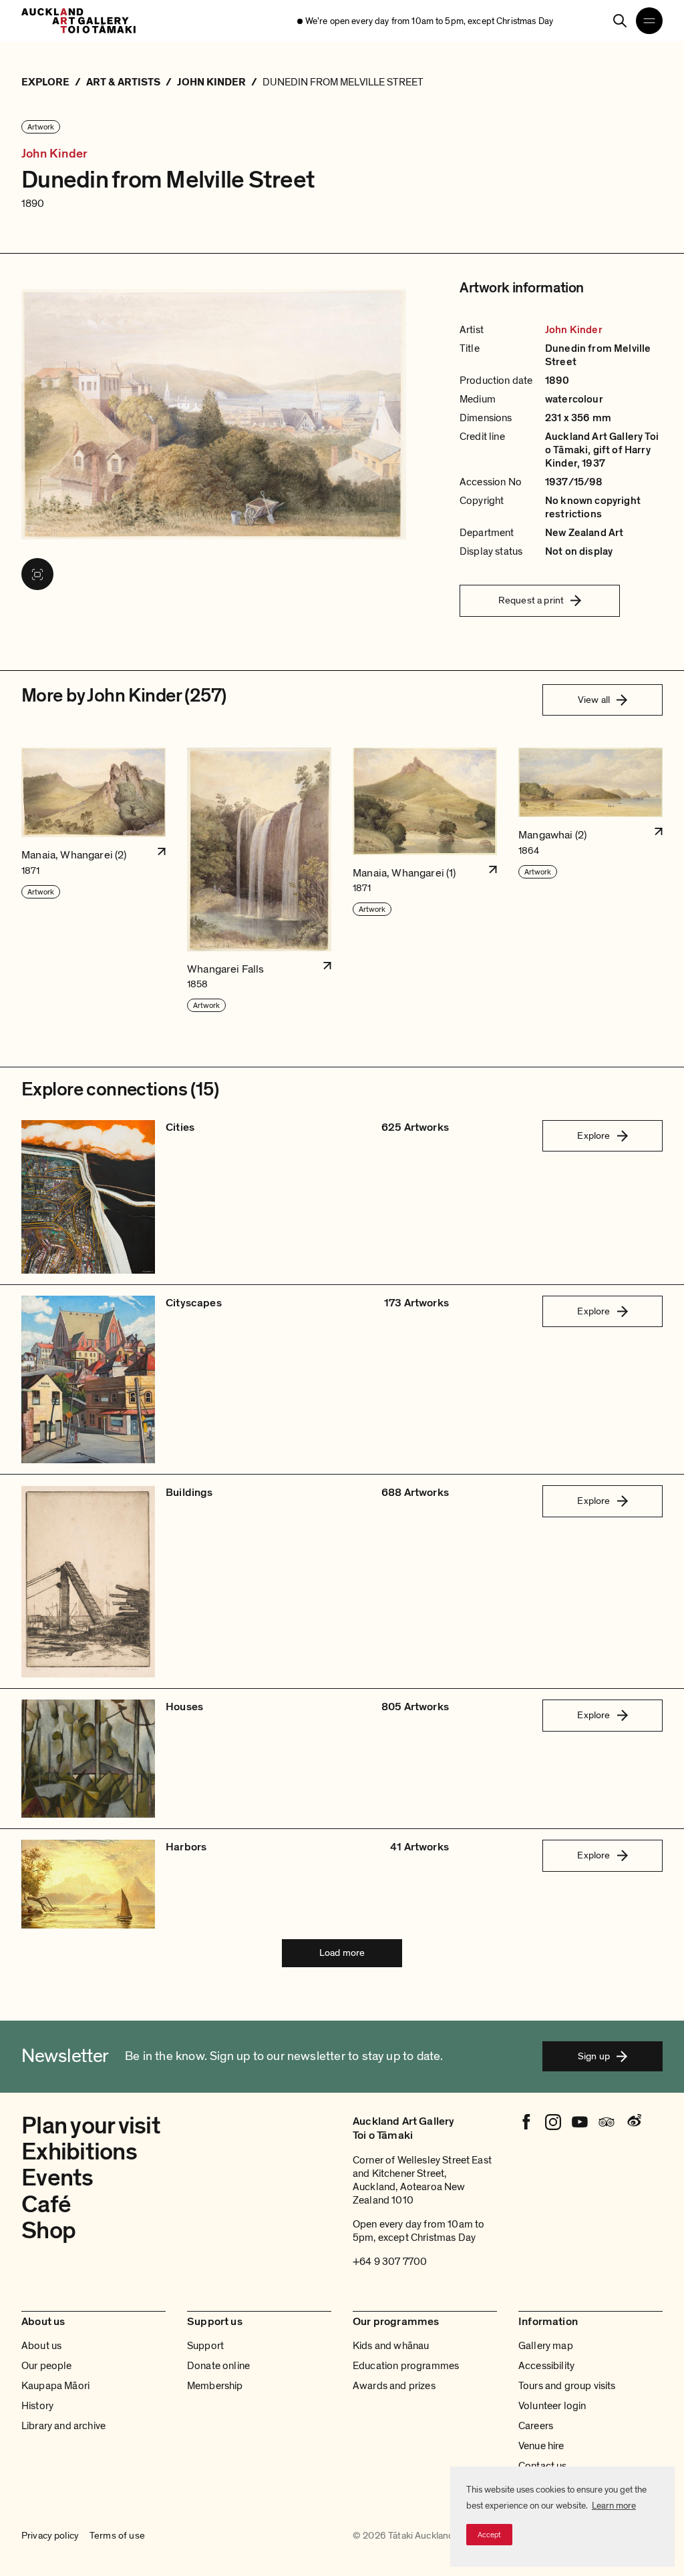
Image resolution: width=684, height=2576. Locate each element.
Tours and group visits (567, 2386)
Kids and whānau (391, 2346)
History (37, 2406)
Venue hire (541, 2446)
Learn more (614, 2506)
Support (205, 2346)
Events (57, 2178)
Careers (536, 2426)
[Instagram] (553, 2122)
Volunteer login (552, 2406)
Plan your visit (91, 2126)
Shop (48, 2231)
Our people (47, 2366)
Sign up (594, 2056)
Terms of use (117, 2536)
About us (41, 2346)
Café (46, 2205)
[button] (94, 880)
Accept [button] (489, 2535)
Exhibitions (79, 2152)
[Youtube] (580, 2122)
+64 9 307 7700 (390, 2262)
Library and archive (63, 2426)
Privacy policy (50, 2536)
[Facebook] (526, 2122)
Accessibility (546, 2366)
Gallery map (546, 2346)
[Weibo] (633, 2122)
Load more (342, 1953)
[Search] (620, 21)
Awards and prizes (394, 2386)
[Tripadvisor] (607, 2122)
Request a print (531, 600)
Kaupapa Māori (55, 2386)
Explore (593, 1135)
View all (594, 700)
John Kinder (54, 154)
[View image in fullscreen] (37, 574)
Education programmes (406, 2366)
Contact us (543, 2466)
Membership (215, 2386)
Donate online (218, 2366)
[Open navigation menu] (649, 21)
